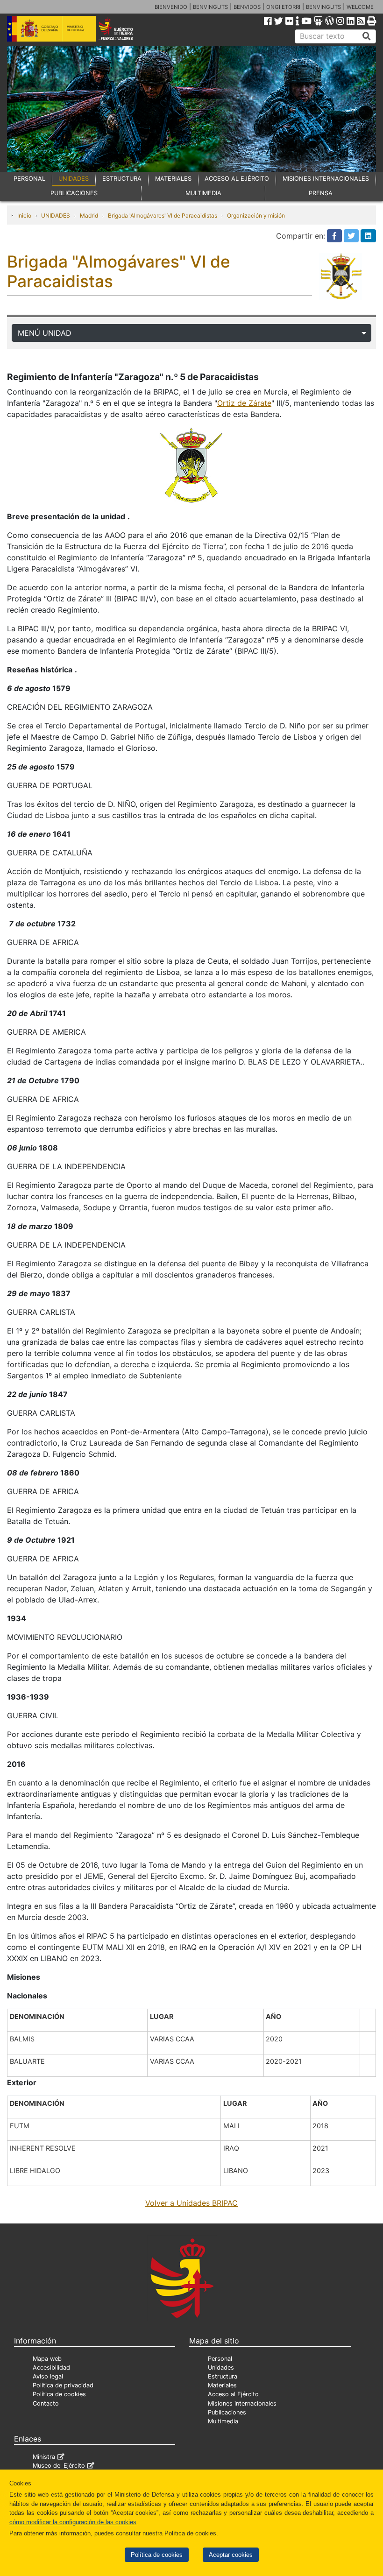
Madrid (89, 215)
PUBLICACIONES (74, 193)
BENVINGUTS (210, 7)
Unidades (221, 2368)
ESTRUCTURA (122, 179)
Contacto (46, 2403)
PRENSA (321, 193)
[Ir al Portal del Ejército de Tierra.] (123, 28)
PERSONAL (29, 179)
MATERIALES (173, 179)
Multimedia (223, 2421)
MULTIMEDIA (203, 193)
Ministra (44, 2457)
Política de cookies (157, 2555)
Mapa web (47, 2359)
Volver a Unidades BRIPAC (191, 2203)
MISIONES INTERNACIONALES (326, 179)
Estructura (223, 2376)
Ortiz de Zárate (244, 403)
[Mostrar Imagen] (191, 465)
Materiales (222, 2385)
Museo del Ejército (59, 2466)
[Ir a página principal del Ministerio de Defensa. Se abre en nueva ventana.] (51, 28)
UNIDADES (74, 179)
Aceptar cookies (231, 2555)
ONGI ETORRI (283, 7)
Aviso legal (48, 2376)
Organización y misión (256, 215)
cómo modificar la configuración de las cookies (73, 2522)
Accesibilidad (51, 2368)
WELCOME (360, 7)
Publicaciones (227, 2412)
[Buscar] (367, 36)
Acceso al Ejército (233, 2394)
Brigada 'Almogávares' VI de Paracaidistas (163, 215)
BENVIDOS (247, 7)
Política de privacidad (63, 2385)
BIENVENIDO (171, 7)
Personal (220, 2359)
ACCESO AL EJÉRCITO (237, 179)
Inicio (24, 215)
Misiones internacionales (242, 2403)
